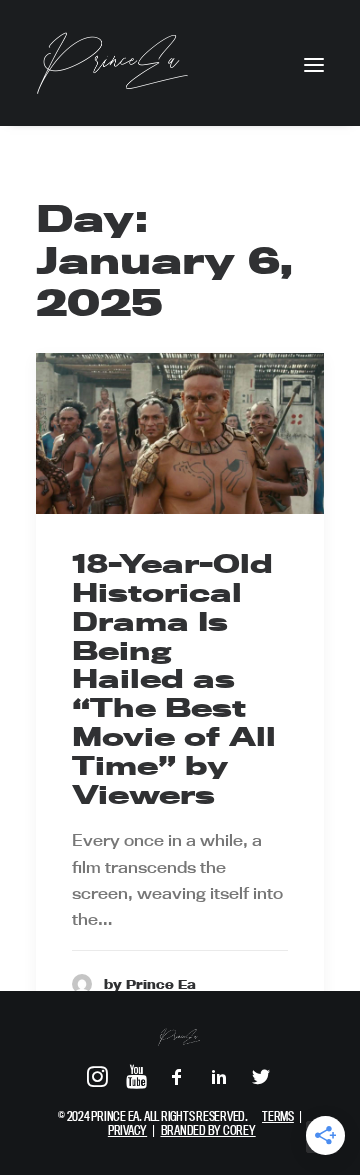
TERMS (278, 1116)
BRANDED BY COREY (208, 1130)
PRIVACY (127, 1130)
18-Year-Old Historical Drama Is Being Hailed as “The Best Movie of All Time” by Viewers (174, 678)
